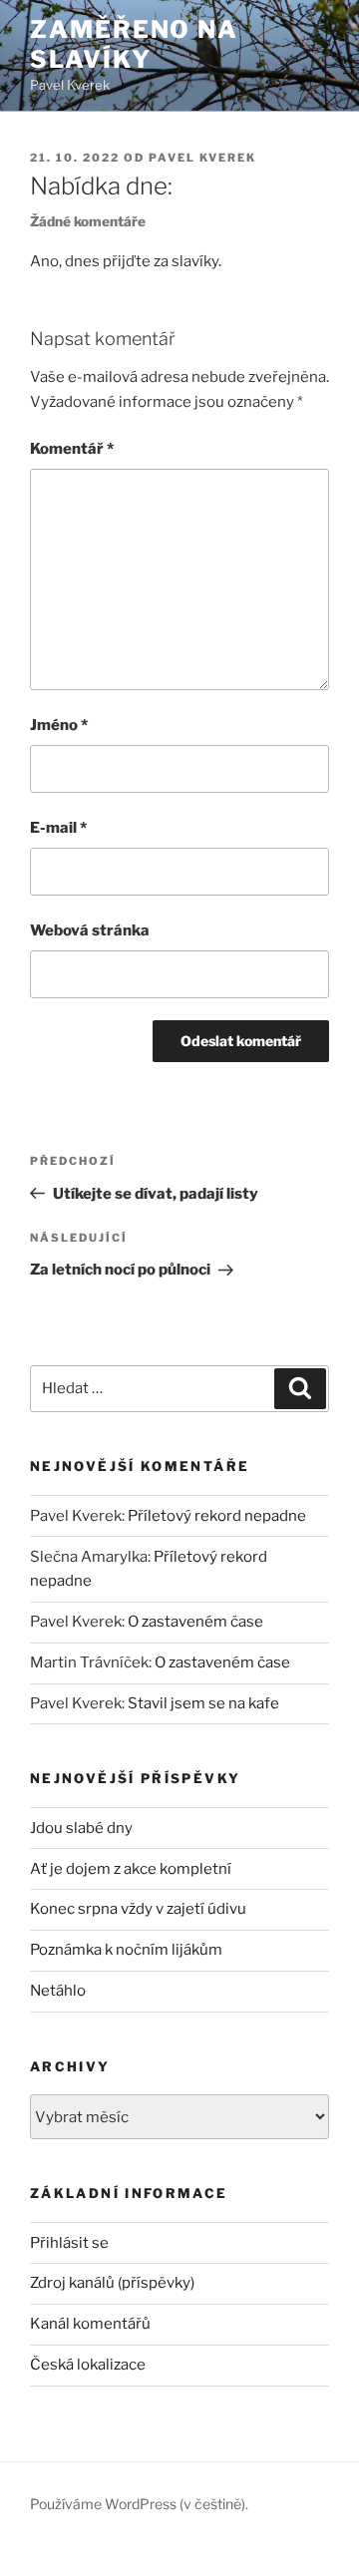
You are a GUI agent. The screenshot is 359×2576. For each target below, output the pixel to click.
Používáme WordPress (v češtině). (139, 2504)
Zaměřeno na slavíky (134, 44)
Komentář (72, 449)
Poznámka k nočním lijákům (126, 1950)
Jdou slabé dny (81, 1828)
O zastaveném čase (195, 1622)
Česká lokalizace (88, 2365)
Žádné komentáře (88, 221)
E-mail (58, 828)
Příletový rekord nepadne (217, 1516)
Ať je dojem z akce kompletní (131, 1869)
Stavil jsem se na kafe (203, 1703)
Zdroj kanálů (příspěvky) (112, 2283)
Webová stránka (90, 930)
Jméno (59, 725)
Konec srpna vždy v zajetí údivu (138, 1909)
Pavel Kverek (202, 158)
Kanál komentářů (90, 2324)
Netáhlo (58, 1991)
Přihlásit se (69, 2243)
